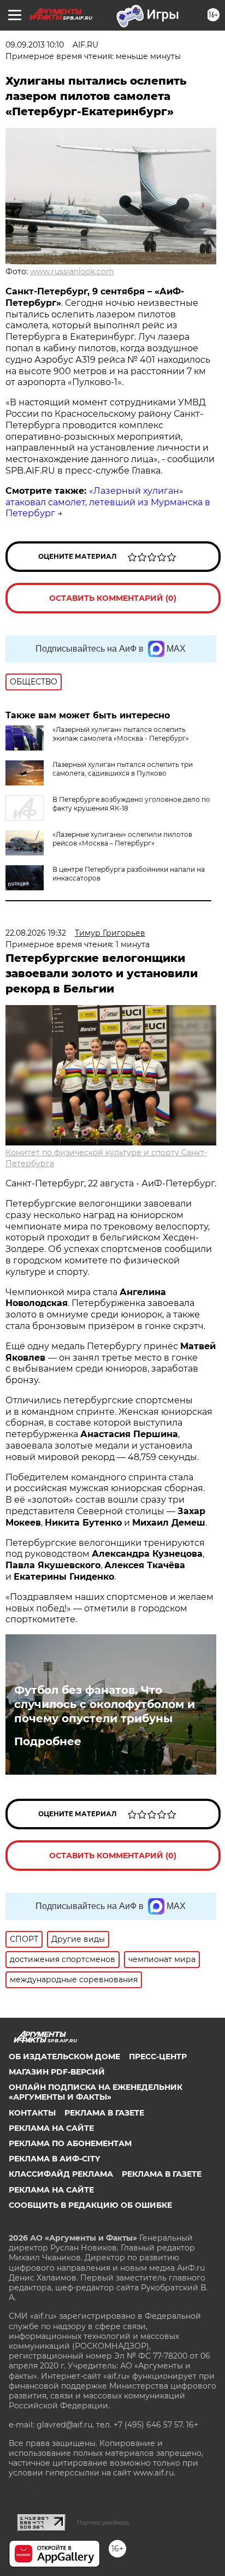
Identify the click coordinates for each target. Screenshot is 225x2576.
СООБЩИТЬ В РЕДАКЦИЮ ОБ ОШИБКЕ (90, 2205)
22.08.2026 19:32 (36, 933)
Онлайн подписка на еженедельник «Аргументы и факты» (96, 2092)
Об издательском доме (64, 2057)
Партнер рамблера (103, 2522)
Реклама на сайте (51, 2128)
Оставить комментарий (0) (113, 598)
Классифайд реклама (61, 2174)
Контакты (32, 2113)
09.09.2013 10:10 (35, 45)
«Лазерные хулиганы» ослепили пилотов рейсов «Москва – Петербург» (122, 839)
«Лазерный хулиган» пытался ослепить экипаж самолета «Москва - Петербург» (121, 734)
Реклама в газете (104, 2113)
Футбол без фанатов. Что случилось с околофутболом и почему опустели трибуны (105, 1704)
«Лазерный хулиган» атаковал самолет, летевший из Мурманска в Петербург (108, 502)
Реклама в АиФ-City (54, 2159)
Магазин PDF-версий (57, 2072)
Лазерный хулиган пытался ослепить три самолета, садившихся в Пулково (123, 769)
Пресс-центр (158, 2057)
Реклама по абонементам (70, 2143)
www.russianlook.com (72, 271)
